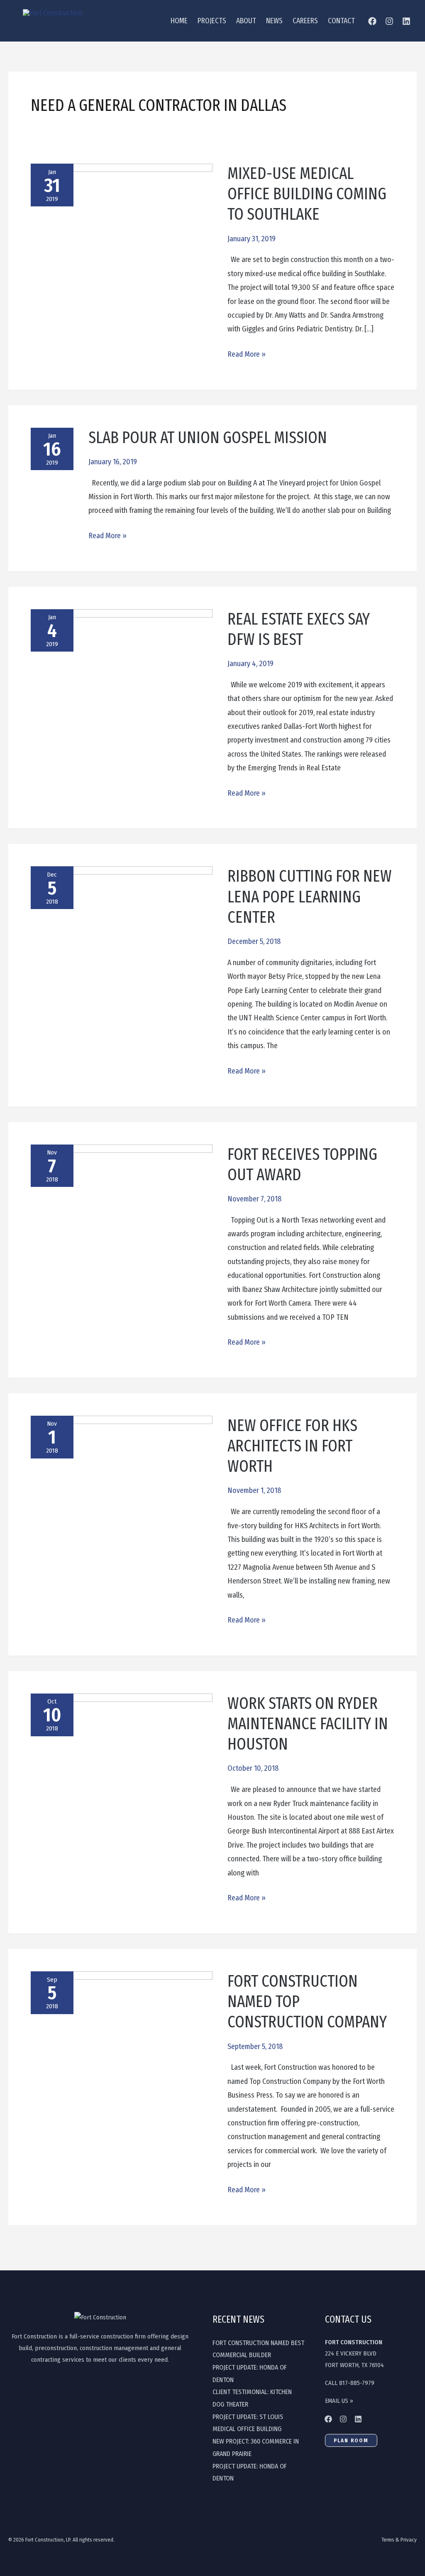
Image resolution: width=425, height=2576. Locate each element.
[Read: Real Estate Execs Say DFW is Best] (122, 686)
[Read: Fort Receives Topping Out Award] (122, 1189)
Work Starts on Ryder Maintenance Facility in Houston (308, 1724)
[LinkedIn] (406, 21)
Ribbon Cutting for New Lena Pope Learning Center (310, 897)
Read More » (247, 353)
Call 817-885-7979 (350, 2383)
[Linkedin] (358, 2419)
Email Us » (339, 2401)
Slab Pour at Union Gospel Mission (208, 438)
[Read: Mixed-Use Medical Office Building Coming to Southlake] (122, 199)
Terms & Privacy (399, 2540)
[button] (351, 2440)
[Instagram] (389, 21)
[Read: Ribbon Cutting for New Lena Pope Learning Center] (122, 914)
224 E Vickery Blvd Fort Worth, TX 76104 (354, 2354)
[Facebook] (372, 21)
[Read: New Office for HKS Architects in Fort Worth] (122, 1483)
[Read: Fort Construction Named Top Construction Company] (122, 2039)
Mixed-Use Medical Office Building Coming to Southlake (307, 194)
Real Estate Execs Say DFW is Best (299, 629)
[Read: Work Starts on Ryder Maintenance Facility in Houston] (122, 1761)
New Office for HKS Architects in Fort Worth (292, 1446)
